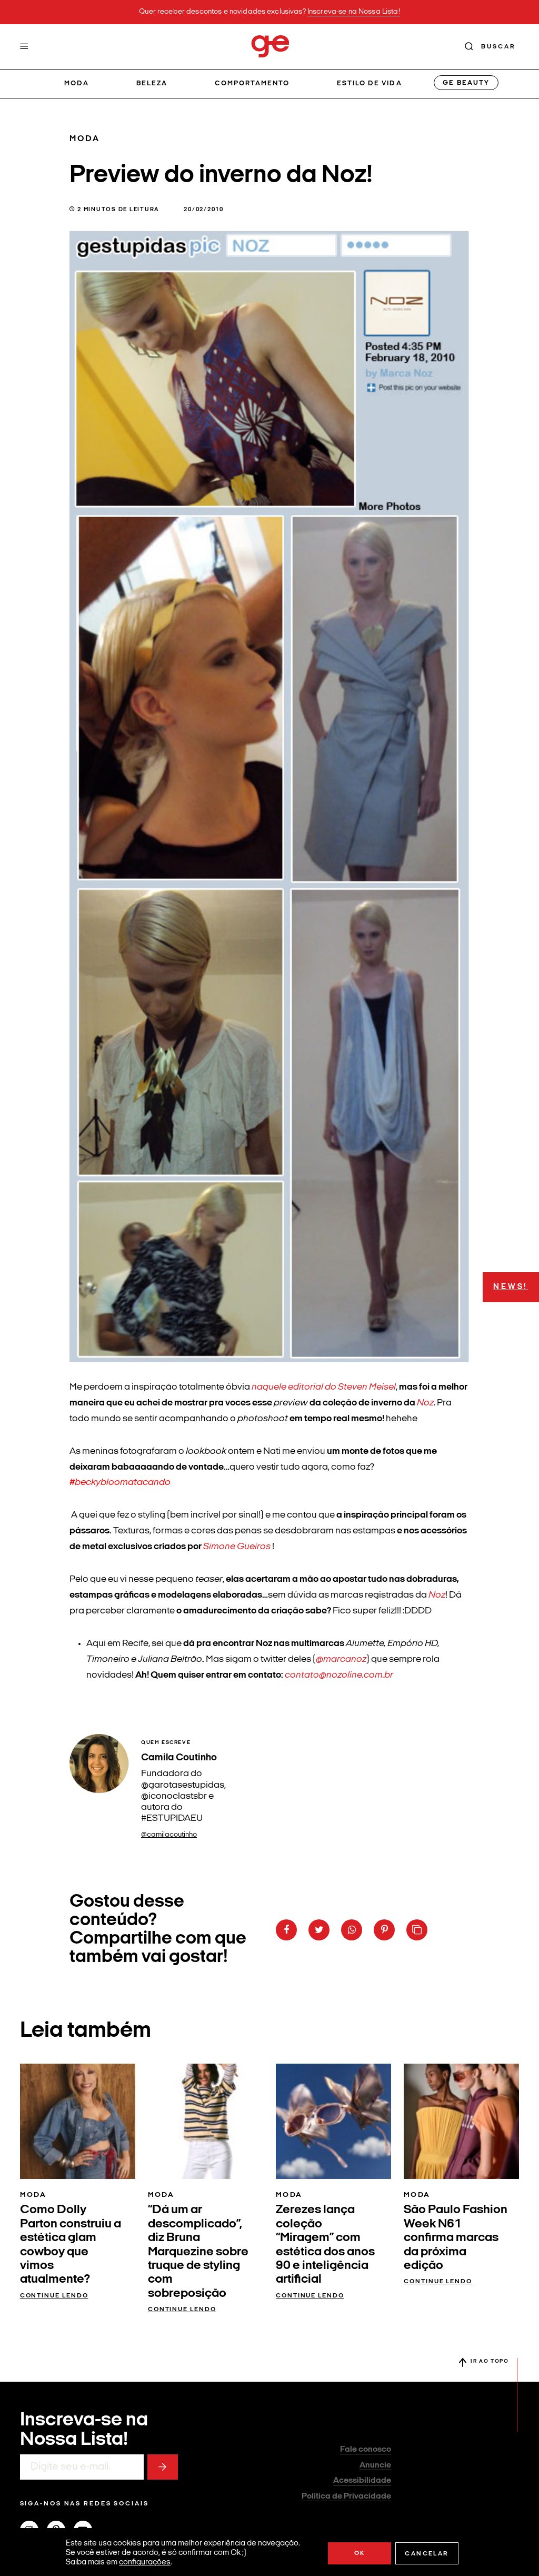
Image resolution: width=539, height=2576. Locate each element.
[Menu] (24, 46)
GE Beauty (466, 83)
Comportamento (252, 83)
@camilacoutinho (169, 1835)
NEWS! (511, 1287)
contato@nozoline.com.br (339, 1675)
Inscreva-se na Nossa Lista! (354, 12)
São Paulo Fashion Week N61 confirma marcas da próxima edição (456, 2238)
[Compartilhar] (286, 1930)
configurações (145, 2563)
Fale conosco (366, 2450)
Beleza (152, 83)
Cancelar (427, 2554)
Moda (77, 83)
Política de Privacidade (346, 2496)
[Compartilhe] (417, 1930)
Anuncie (375, 2465)
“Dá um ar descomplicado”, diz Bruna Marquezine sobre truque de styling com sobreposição (198, 2252)
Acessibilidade (362, 2481)
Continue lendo (54, 2296)
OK (360, 2553)
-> (163, 2467)
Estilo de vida (370, 83)
